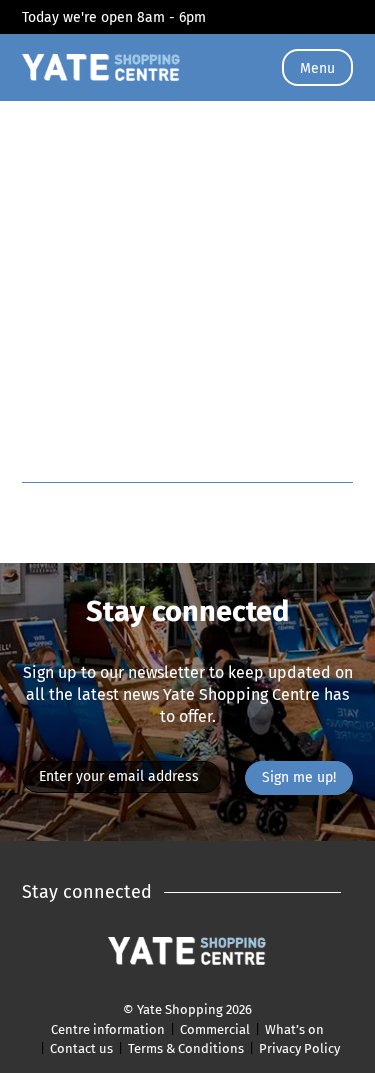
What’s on (294, 1029)
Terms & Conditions (186, 1048)
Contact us (81, 1048)
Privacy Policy (299, 1048)
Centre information (108, 1029)
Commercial (215, 1029)
